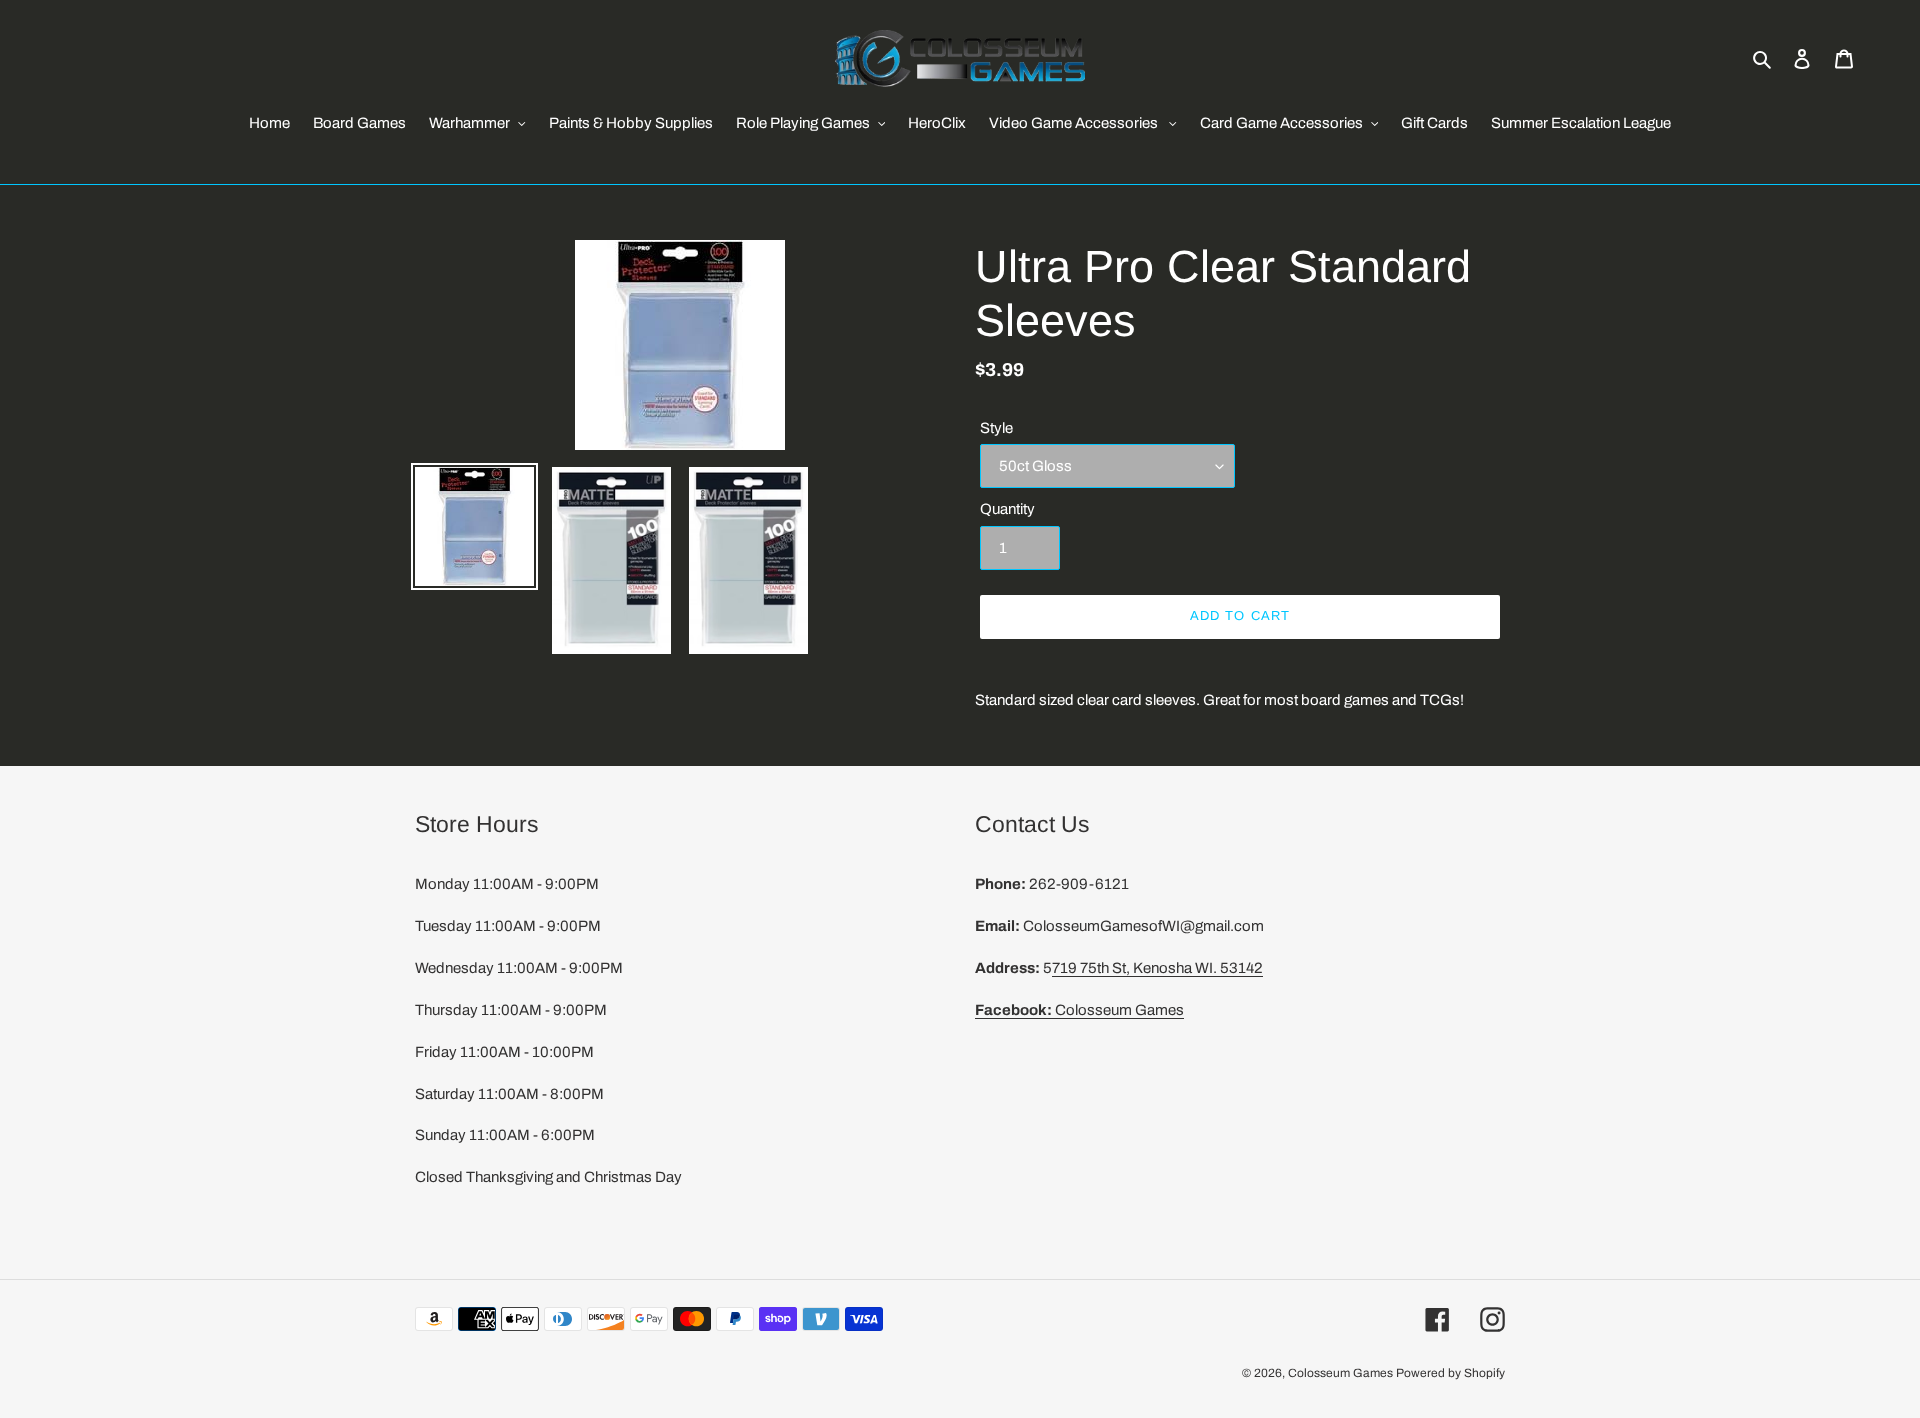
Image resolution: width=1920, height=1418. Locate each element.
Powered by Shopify (1450, 1373)
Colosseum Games (1079, 1010)
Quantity (1007, 509)
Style (996, 428)
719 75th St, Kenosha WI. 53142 (1157, 968)
